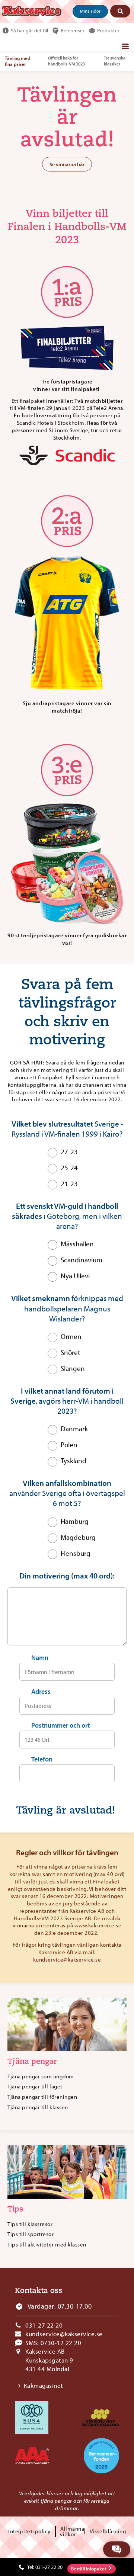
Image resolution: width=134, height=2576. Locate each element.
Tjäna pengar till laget (35, 2086)
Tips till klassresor (30, 2224)
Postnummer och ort (60, 1725)
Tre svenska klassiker (115, 61)
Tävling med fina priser (18, 61)
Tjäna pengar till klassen (38, 2107)
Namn (40, 1658)
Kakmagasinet (44, 2385)
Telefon (42, 1759)
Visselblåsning (108, 2531)
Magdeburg (78, 1537)
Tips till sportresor (31, 2234)
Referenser (73, 30)
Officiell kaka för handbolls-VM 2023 (66, 61)
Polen (69, 1445)
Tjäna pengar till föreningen (42, 2097)
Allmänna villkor (72, 2531)
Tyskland (74, 1461)
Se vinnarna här (67, 164)
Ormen (71, 1336)
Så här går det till (29, 30)
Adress (41, 1691)
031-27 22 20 (44, 2325)
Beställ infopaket (89, 2569)
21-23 (69, 1183)
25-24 (69, 1167)
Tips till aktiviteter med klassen (47, 2244)
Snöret (70, 1352)
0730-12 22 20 (61, 2343)
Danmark (74, 1429)
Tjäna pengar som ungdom (41, 2076)
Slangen (73, 1368)
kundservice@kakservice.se (67, 1960)
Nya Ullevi (75, 1276)
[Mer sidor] (125, 46)
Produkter (108, 30)
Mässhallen (77, 1244)
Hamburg (75, 1521)
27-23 (69, 1152)
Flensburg (76, 1553)
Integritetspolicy (29, 2531)
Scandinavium (82, 1260)
